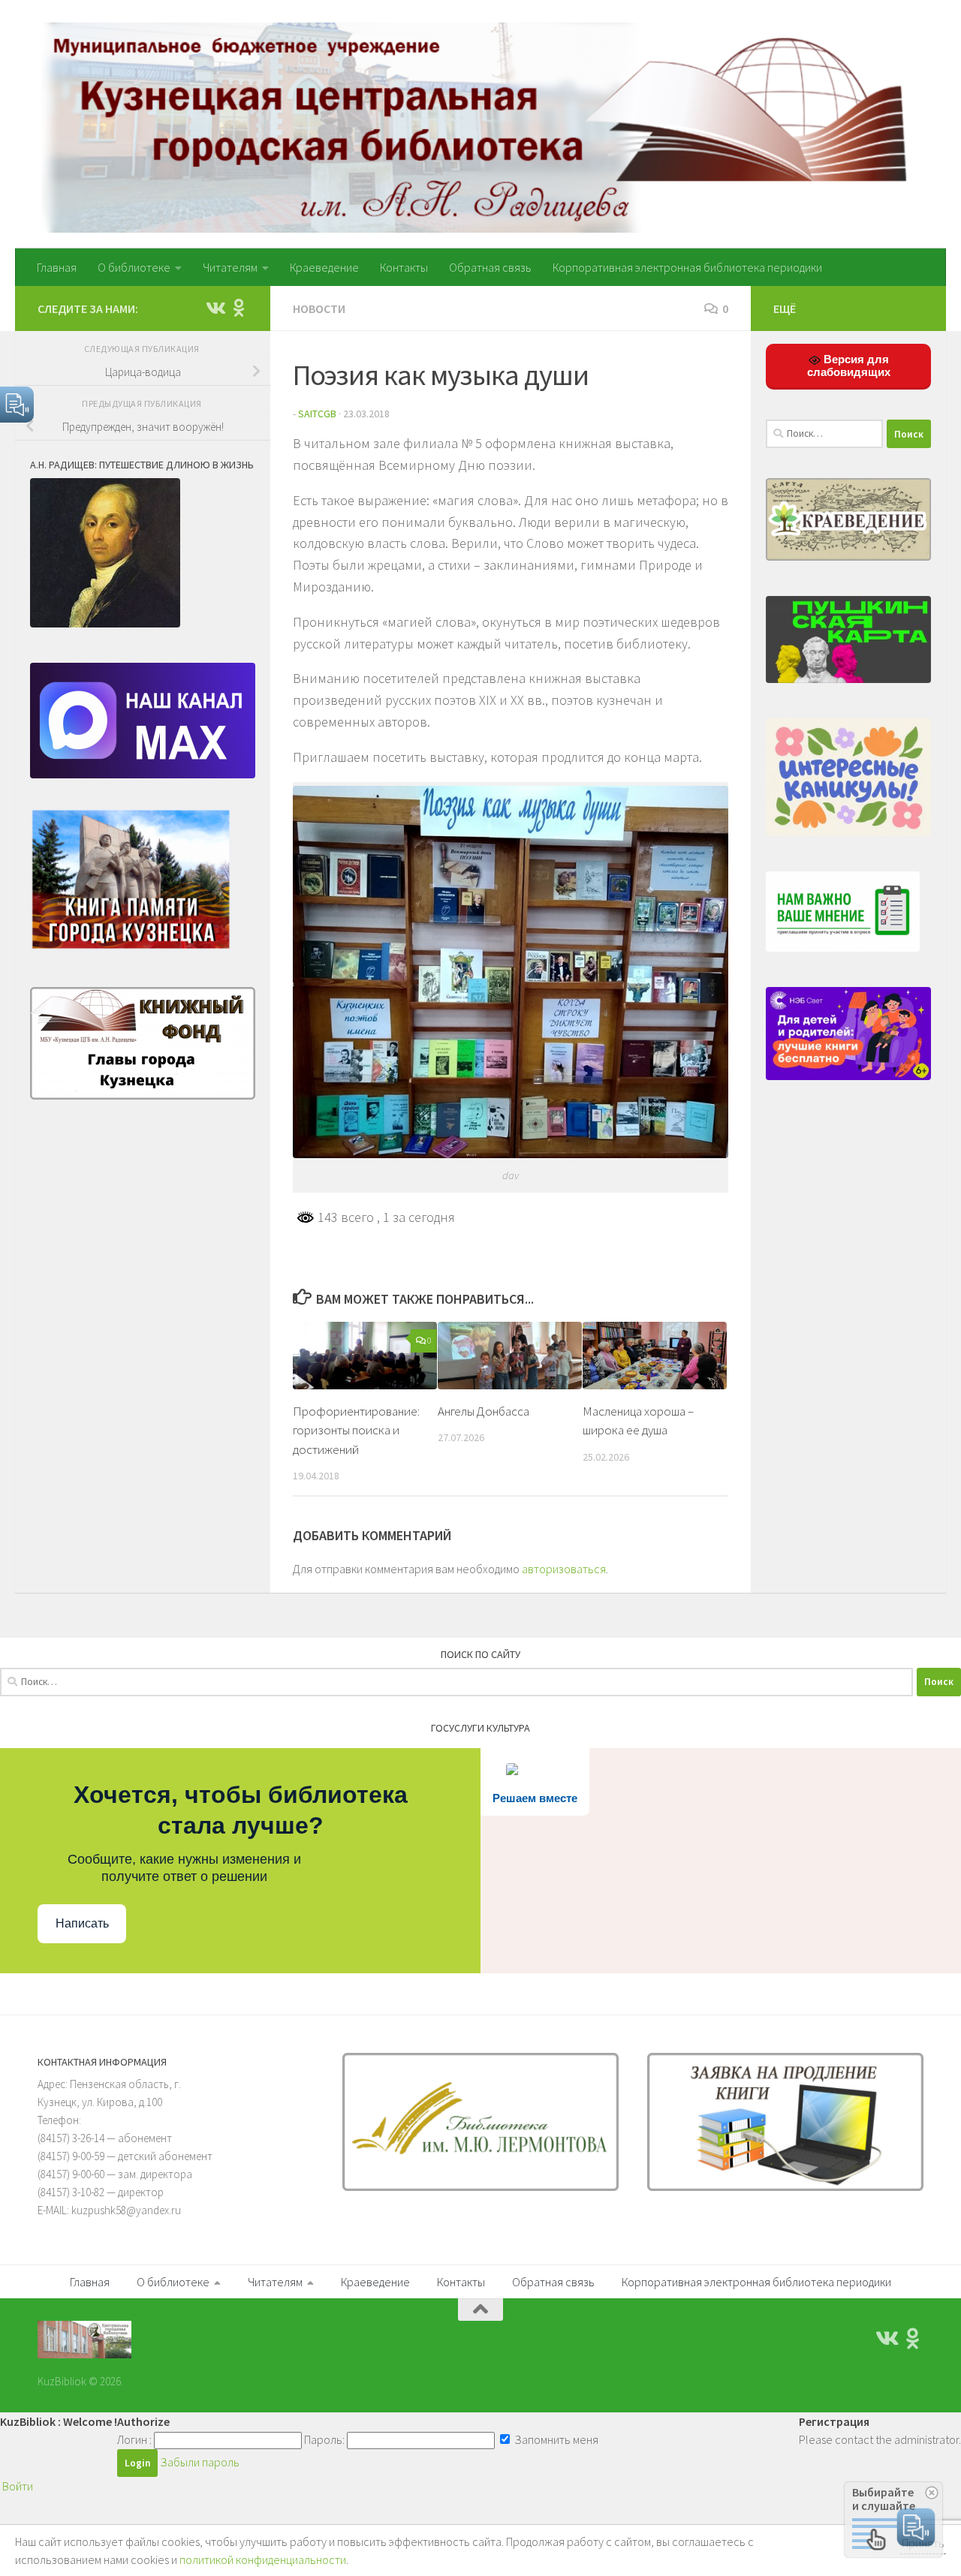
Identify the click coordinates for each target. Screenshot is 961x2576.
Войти (18, 2486)
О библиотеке (134, 267)
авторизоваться (564, 1569)
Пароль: (324, 2439)
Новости (319, 308)
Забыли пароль (200, 2462)
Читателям (230, 267)
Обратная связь (490, 267)
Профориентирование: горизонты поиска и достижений (356, 1429)
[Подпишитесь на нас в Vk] (215, 308)
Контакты (404, 267)
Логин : (134, 2439)
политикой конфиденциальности (263, 2559)
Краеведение (324, 267)
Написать (82, 1923)
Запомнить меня (555, 2439)
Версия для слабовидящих (849, 366)
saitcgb (317, 414)
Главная (57, 267)
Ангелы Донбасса (484, 1410)
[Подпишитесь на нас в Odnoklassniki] (239, 308)
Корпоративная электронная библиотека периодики (687, 267)
